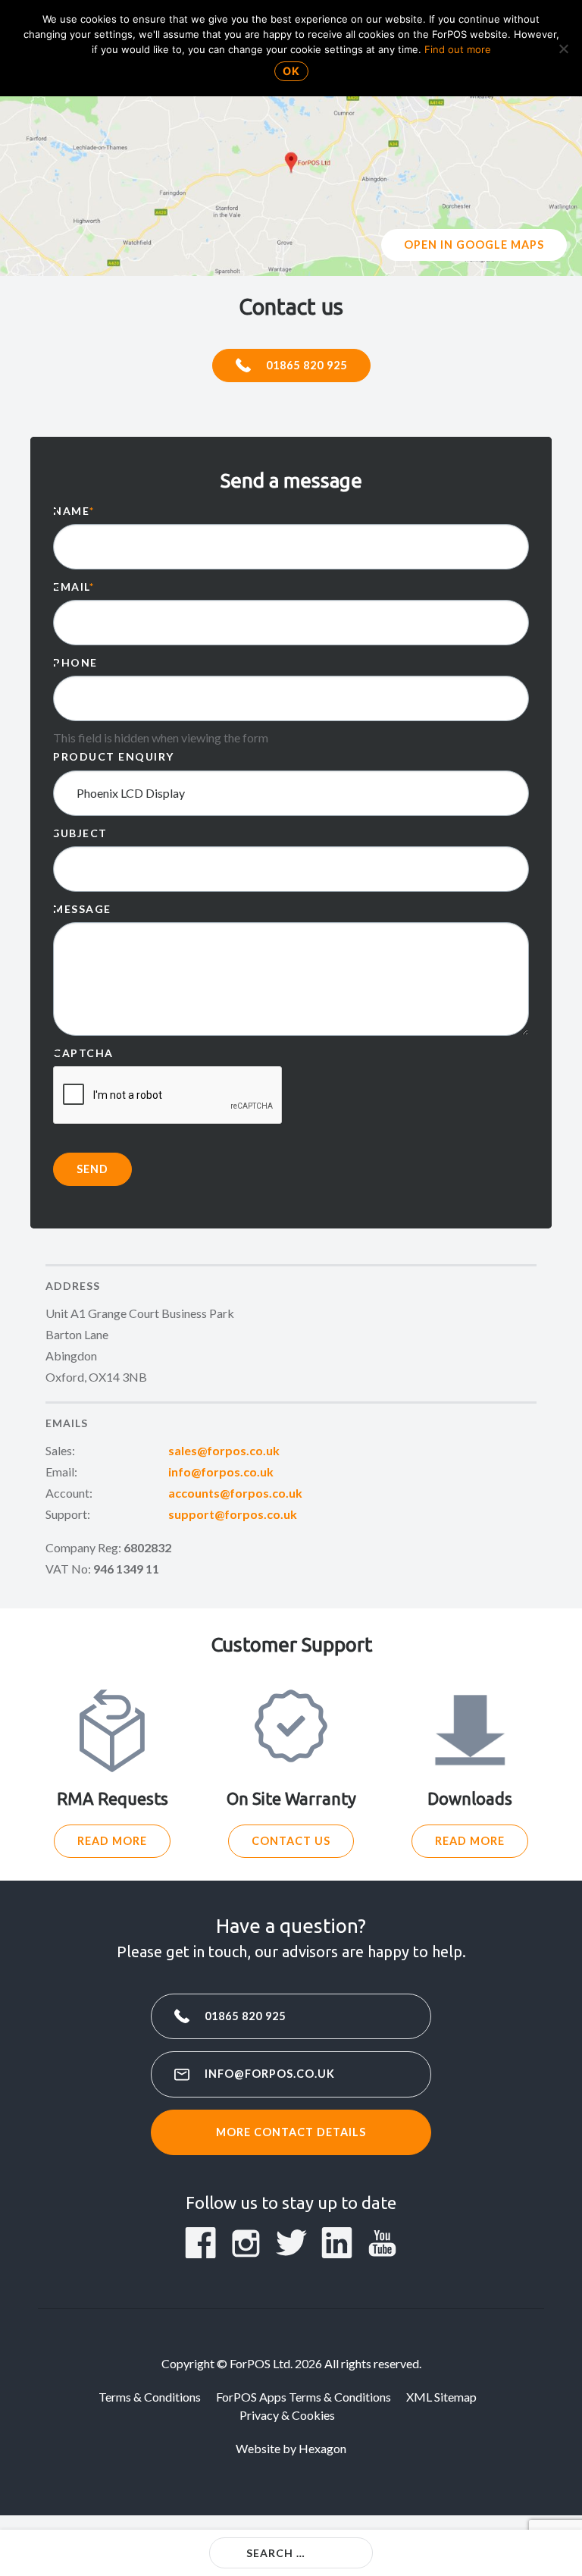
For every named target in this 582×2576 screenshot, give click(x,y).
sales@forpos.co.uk (224, 1450)
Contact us (291, 1841)
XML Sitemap (441, 2397)
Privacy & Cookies (287, 2415)
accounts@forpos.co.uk (235, 1493)
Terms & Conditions (150, 2397)
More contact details (291, 2132)
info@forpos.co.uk (221, 1472)
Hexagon (322, 2448)
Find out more (458, 49)
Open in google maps (474, 245)
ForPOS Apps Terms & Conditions (304, 2397)
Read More (112, 1841)
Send (92, 1169)
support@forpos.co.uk (233, 1514)
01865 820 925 (307, 365)
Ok (291, 71)
